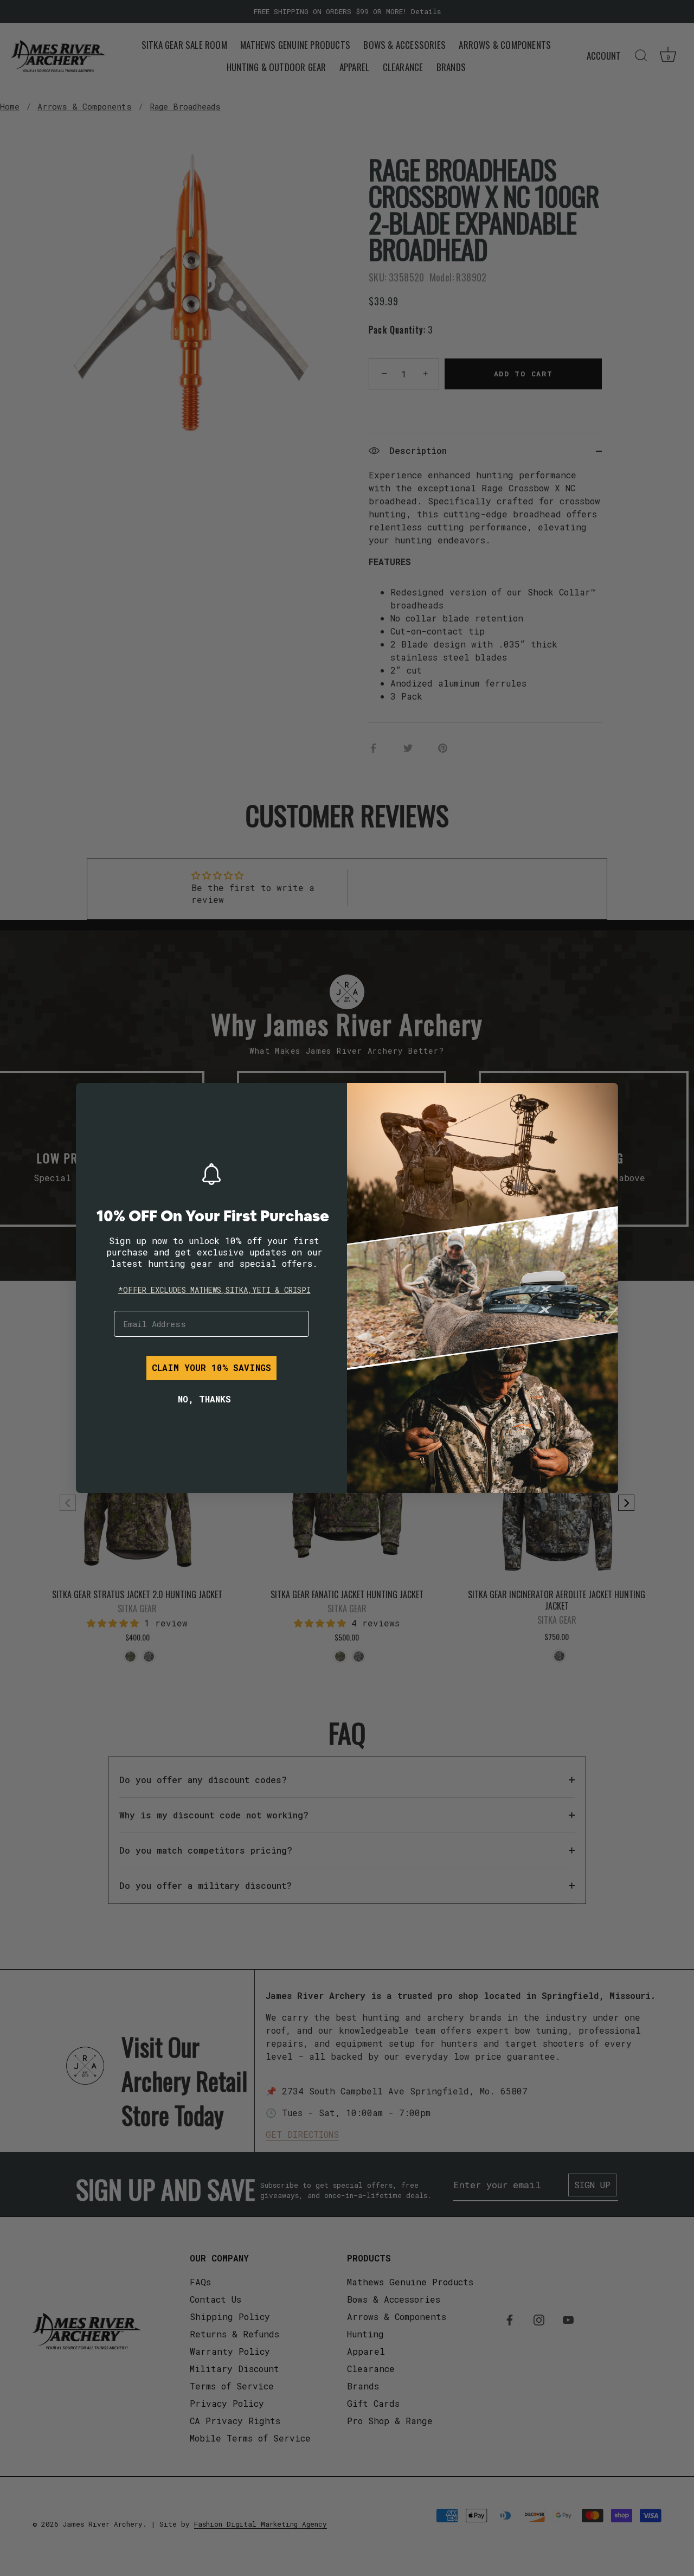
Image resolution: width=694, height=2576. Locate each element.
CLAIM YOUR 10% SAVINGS (211, 1367)
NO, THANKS (204, 1399)
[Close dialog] (92, 1099)
